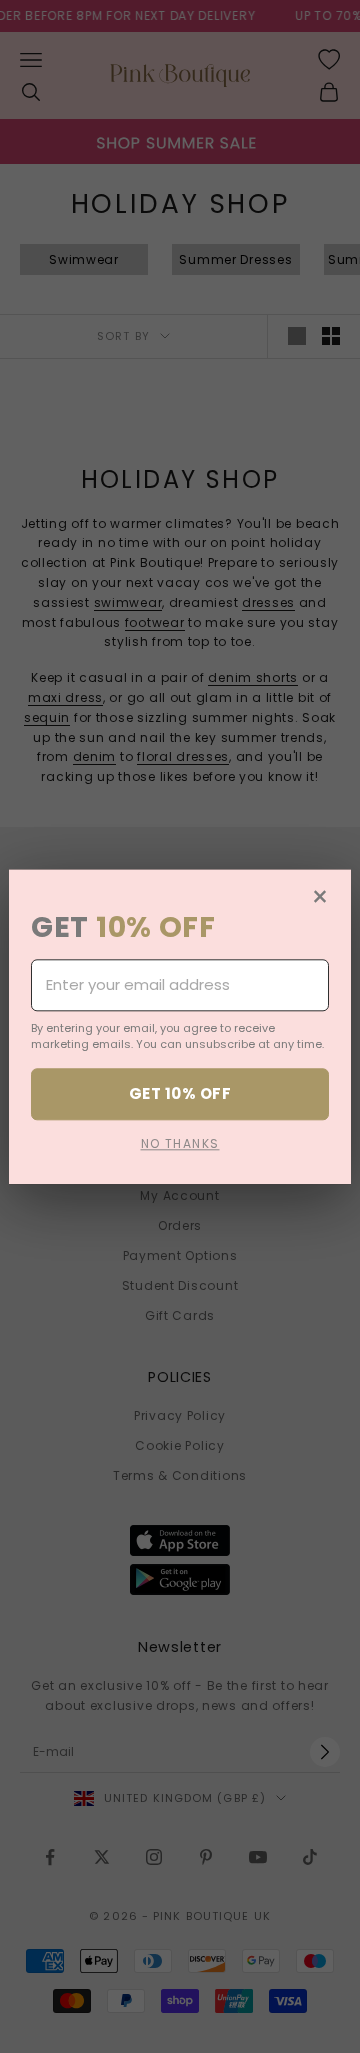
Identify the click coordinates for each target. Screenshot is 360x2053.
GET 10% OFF (180, 1093)
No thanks (180, 1143)
